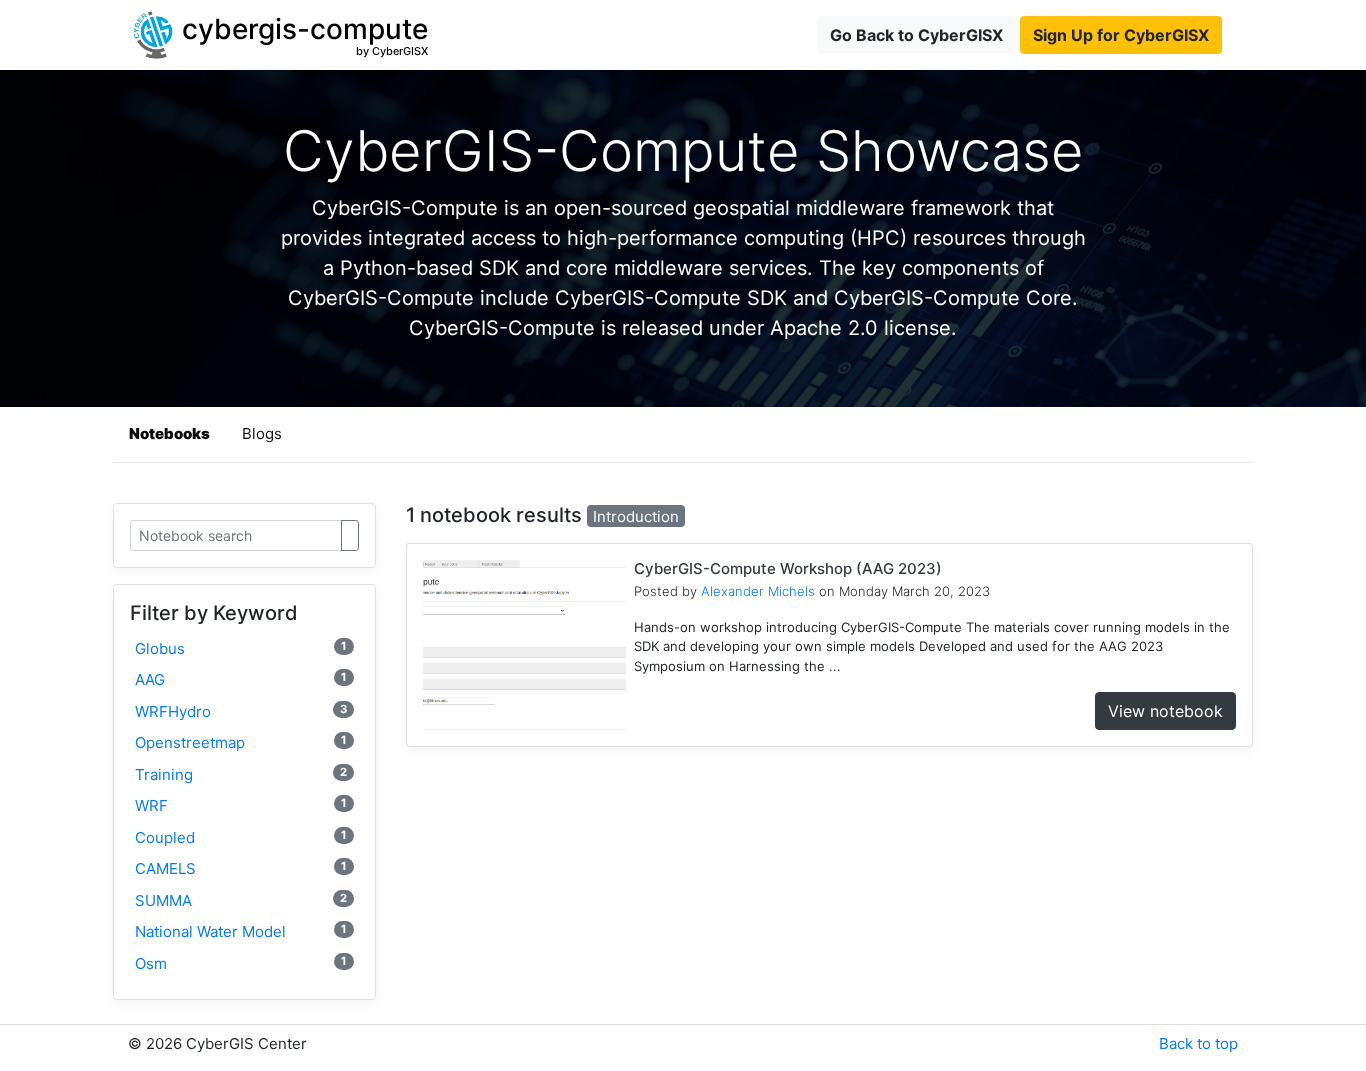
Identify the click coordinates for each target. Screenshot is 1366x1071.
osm (241, 963)
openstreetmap (241, 742)
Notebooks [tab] (169, 433)
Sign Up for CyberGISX (1121, 35)
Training (241, 774)
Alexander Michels (758, 591)
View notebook (1165, 711)
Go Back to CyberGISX (916, 35)
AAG (241, 679)
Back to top (1198, 1043)
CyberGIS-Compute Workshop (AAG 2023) (788, 568)
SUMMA (241, 900)
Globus (241, 648)
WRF (241, 805)
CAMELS (241, 868)
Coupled (241, 837)
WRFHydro (241, 711)
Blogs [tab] (262, 433)
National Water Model (241, 931)
